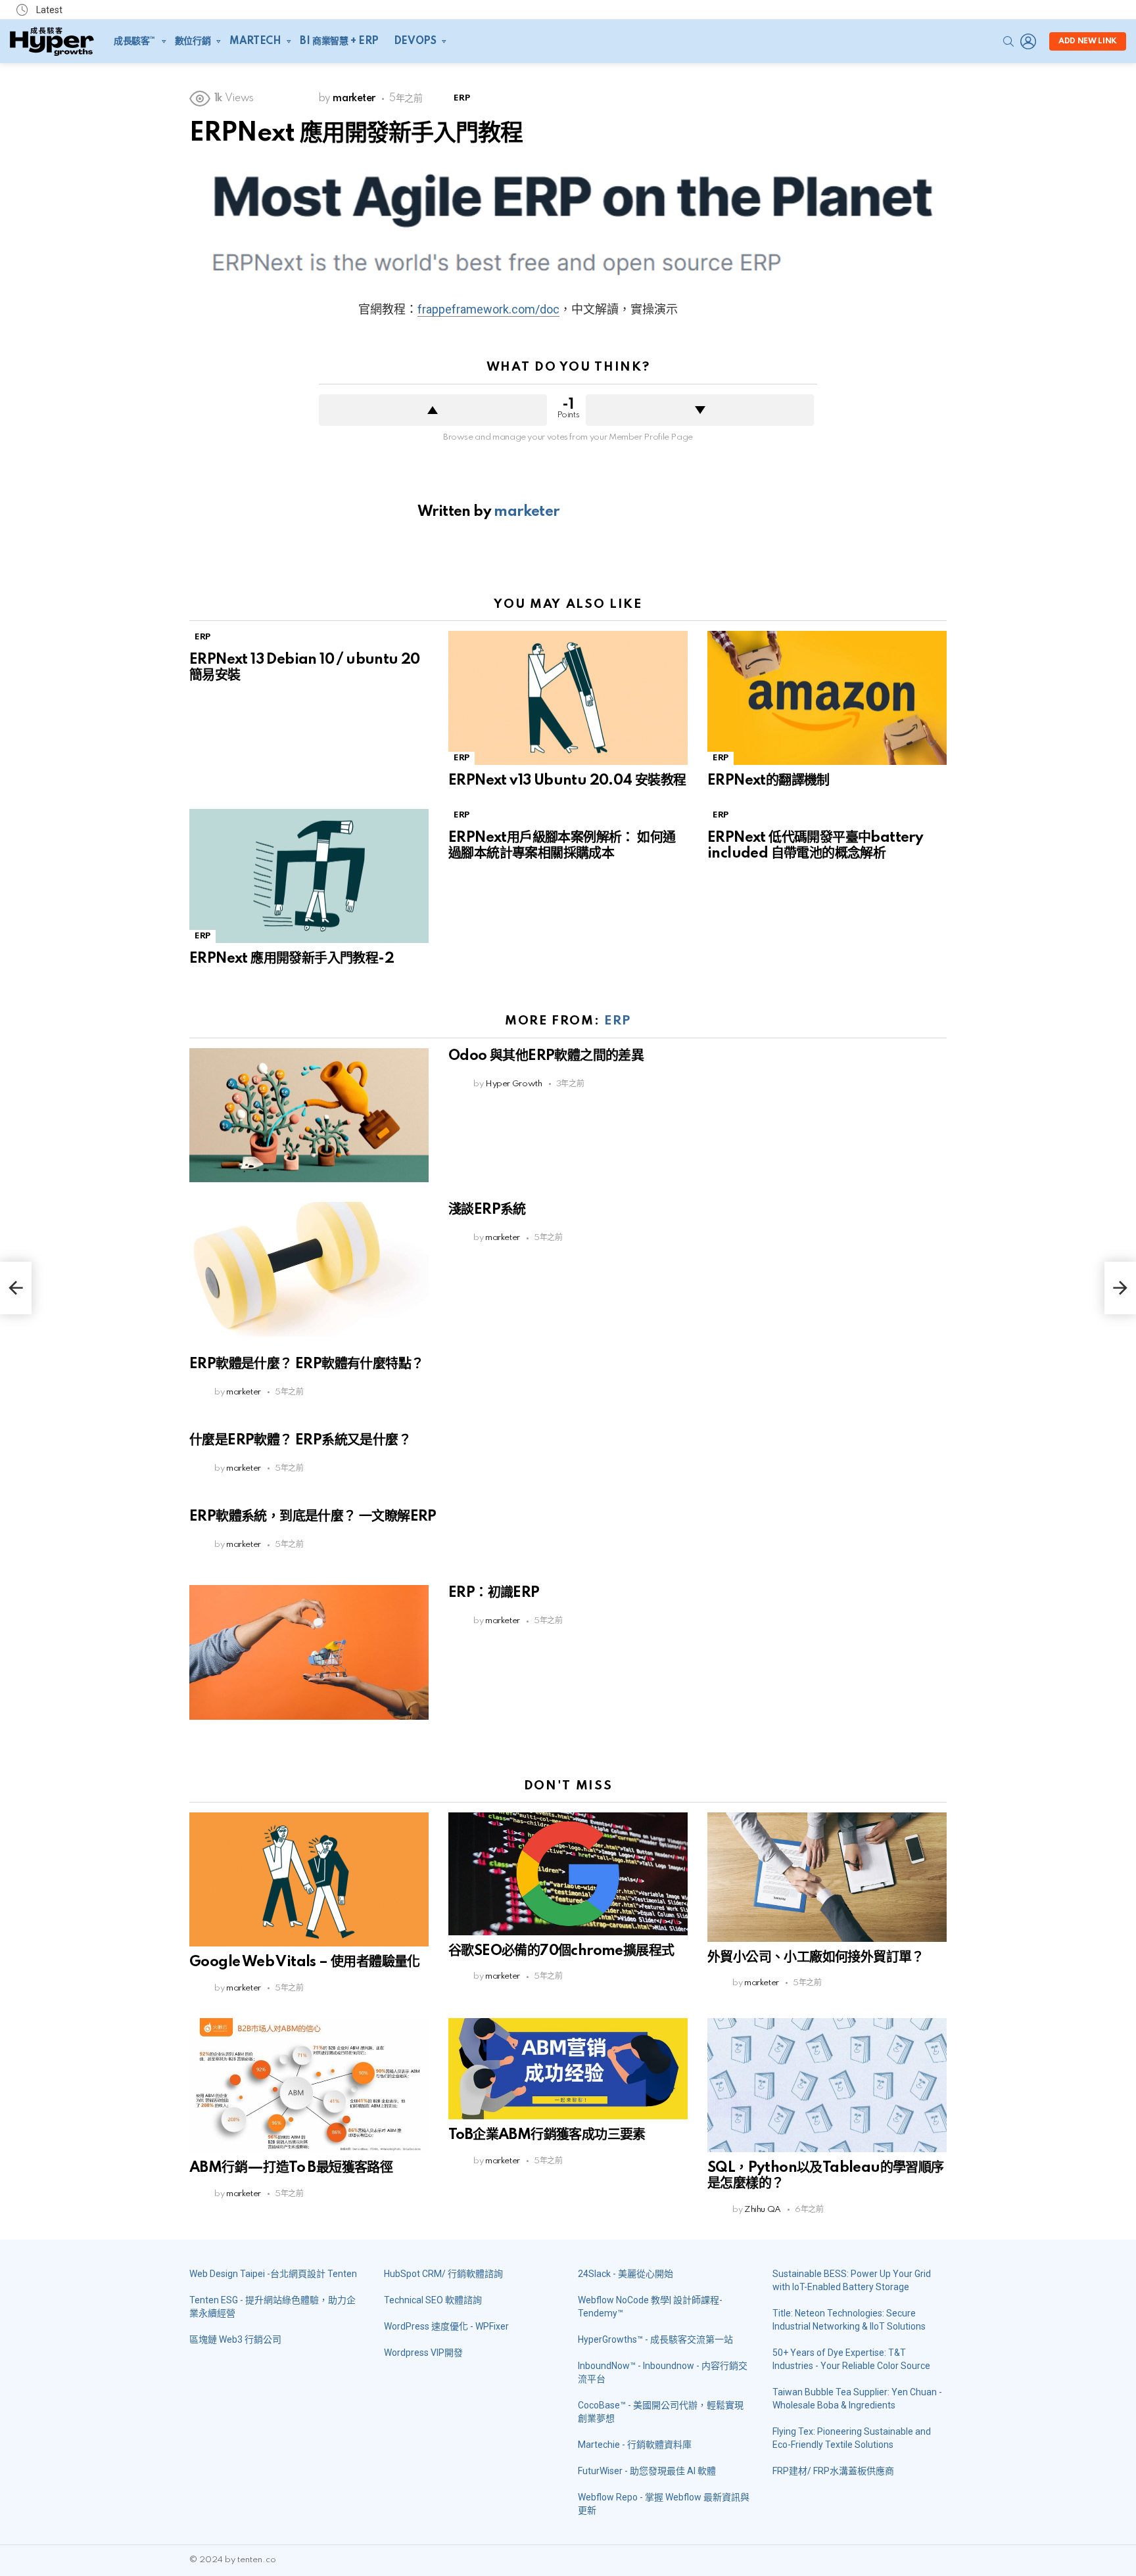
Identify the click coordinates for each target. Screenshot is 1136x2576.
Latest (48, 10)
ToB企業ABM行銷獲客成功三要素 (547, 2135)
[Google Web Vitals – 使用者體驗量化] (309, 1880)
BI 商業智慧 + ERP (339, 41)
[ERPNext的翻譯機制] (827, 698)
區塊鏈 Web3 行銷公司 (235, 2339)
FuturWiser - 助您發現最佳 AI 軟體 (647, 2471)
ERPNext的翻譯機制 (769, 781)
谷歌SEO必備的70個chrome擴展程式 (561, 1951)
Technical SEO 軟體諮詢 (433, 2300)
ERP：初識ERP (494, 1593)
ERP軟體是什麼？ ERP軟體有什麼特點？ (306, 1364)
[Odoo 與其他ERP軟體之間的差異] (309, 1115)
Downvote (700, 410)
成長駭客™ (135, 41)
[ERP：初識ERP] (309, 1652)
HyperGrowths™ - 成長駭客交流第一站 (655, 2339)
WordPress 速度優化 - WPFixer (446, 2326)
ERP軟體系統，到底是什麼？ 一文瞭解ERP (313, 1517)
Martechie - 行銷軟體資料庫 (635, 2445)
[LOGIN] (1028, 41)
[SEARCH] (1008, 41)
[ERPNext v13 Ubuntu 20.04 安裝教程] (568, 698)
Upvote (433, 410)
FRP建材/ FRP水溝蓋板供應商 (833, 2471)
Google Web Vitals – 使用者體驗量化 (305, 1962)
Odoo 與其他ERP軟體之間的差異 (546, 1056)
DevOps (415, 41)
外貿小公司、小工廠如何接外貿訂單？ (816, 1958)
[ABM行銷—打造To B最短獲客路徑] (309, 2085)
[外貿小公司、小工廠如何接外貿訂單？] (827, 1877)
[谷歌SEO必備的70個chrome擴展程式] (568, 1874)
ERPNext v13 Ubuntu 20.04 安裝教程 (567, 781)
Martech (255, 41)
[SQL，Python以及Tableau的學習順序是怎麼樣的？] (827, 2085)
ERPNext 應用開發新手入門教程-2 (292, 959)
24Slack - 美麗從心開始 (626, 2274)
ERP (202, 637)
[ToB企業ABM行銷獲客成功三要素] (568, 2069)
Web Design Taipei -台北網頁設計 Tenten (273, 2274)
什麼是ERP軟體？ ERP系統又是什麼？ (300, 1440)
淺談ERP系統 (487, 1210)
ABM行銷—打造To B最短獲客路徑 (291, 2168)
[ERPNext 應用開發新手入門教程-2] (309, 876)
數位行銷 (193, 41)
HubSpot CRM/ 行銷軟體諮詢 (443, 2274)
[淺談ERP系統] (309, 1269)
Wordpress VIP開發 (423, 2353)
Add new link (1088, 41)
